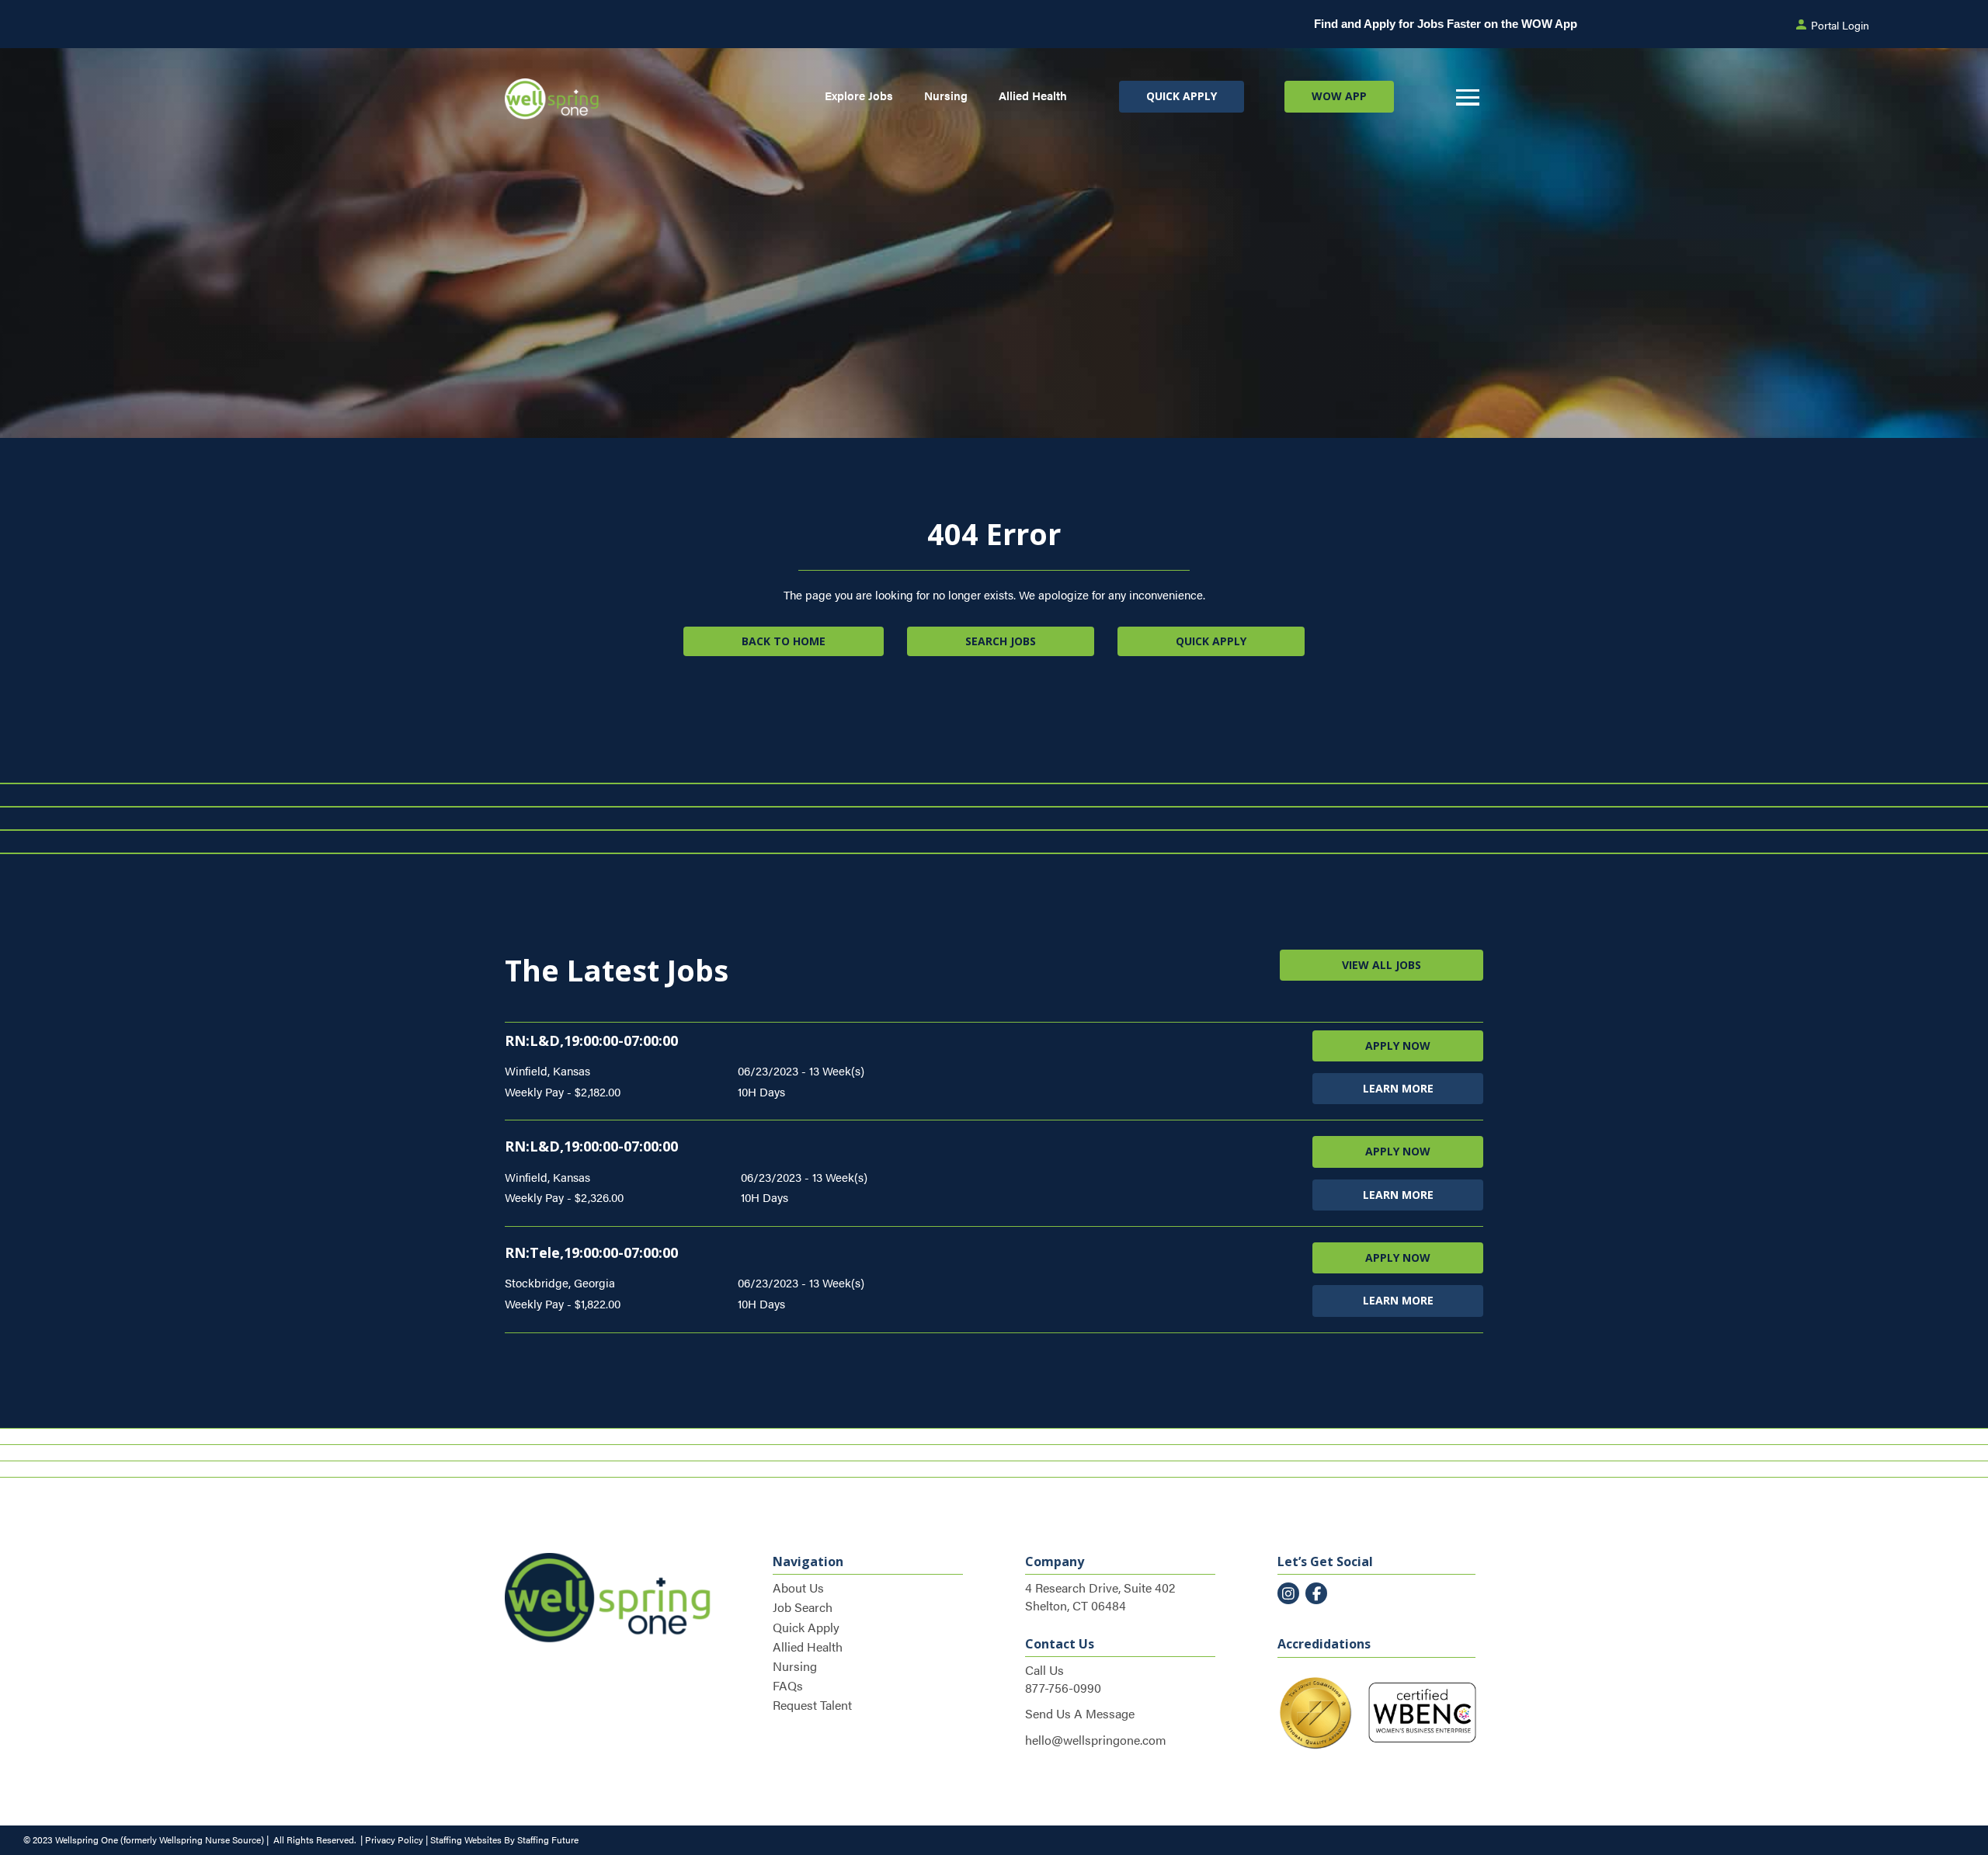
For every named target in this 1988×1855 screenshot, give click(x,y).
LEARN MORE (1398, 1088)
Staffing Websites (466, 1839)
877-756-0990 (1063, 1688)
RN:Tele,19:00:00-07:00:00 (591, 1252)
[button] (1182, 96)
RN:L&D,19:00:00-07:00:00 (591, 1040)
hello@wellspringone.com (1096, 1740)
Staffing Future (548, 1839)
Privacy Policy (394, 1839)
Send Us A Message (1080, 1713)
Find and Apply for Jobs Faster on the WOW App (1446, 24)
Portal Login (1840, 25)
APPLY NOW (1398, 1046)
